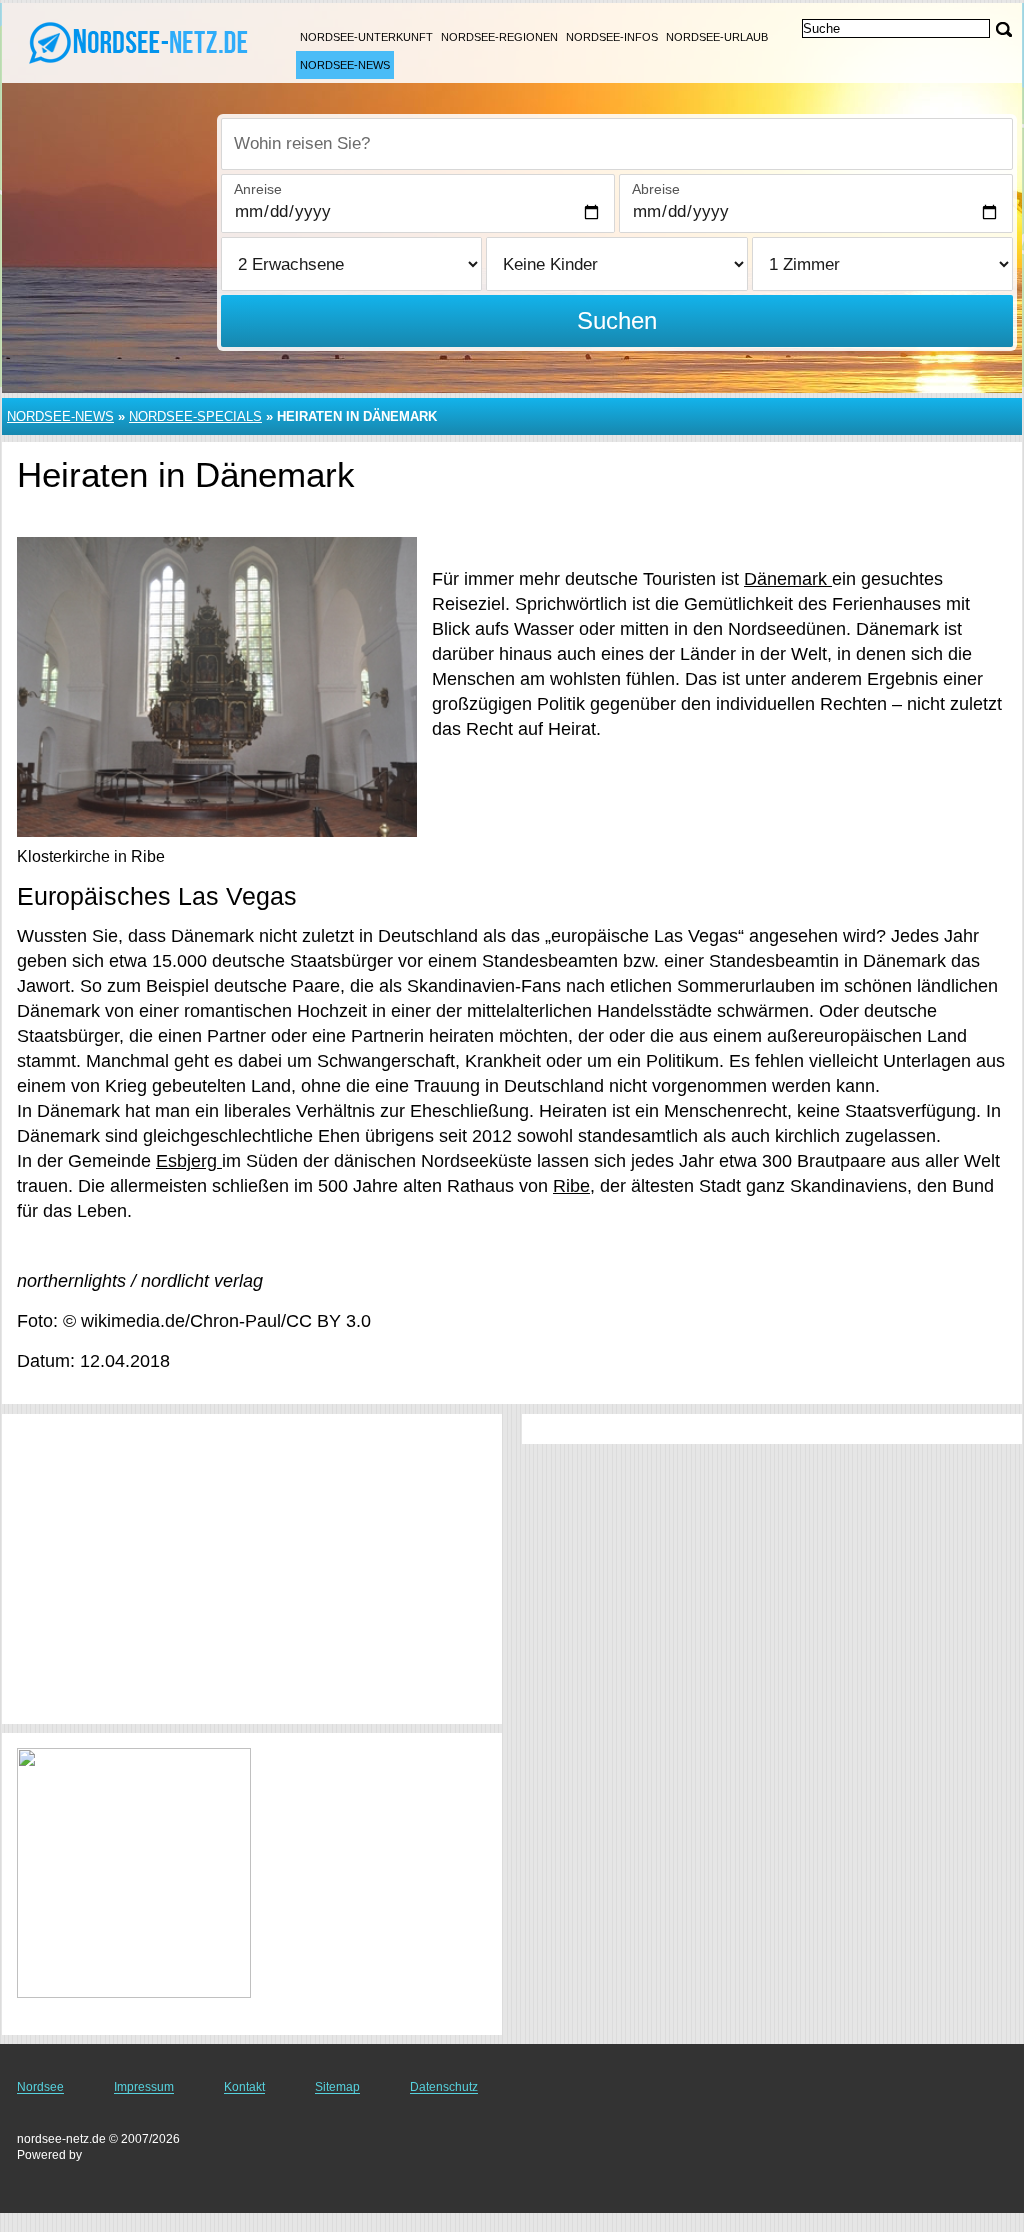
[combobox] (617, 144)
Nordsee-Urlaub (717, 37)
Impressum (144, 2087)
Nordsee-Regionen (499, 37)
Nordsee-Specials (195, 416)
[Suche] (1004, 29)
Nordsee (40, 2087)
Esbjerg (189, 1161)
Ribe (571, 1186)
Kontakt (244, 2087)
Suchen (617, 320)
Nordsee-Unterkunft (366, 37)
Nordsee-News (345, 65)
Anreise (258, 189)
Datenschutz (444, 2087)
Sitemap (337, 2087)
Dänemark (788, 579)
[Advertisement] (252, 1569)
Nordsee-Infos (612, 37)
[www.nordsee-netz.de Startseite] (140, 41)
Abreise (656, 189)
